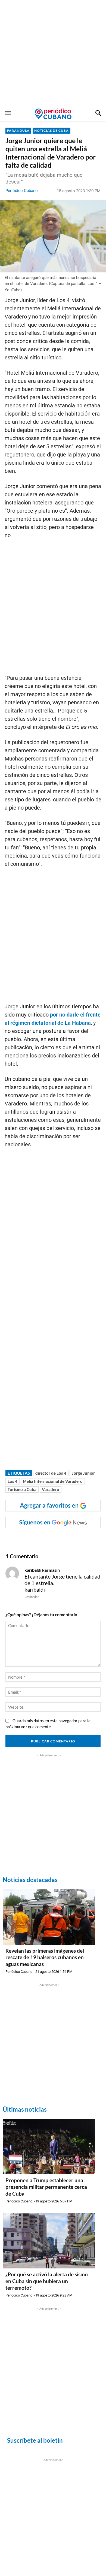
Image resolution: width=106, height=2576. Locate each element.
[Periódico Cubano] (53, 114)
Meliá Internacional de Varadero (53, 1481)
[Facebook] (28, 1539)
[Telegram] (78, 1539)
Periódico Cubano (22, 191)
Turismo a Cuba (22, 1489)
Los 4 (13, 1481)
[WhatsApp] (40, 1539)
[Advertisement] (53, 53)
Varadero (51, 1489)
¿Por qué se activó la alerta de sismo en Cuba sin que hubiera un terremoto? (47, 2281)
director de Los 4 (51, 1473)
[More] (91, 1539)
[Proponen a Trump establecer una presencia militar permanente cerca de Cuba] (49, 2147)
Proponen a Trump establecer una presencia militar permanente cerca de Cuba (46, 2187)
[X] (53, 1539)
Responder (32, 1597)
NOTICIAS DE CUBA (52, 130)
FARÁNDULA (18, 130)
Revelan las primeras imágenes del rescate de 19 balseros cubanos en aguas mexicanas (45, 1957)
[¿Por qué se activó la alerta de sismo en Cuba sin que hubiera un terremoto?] (49, 2241)
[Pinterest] (66, 1539)
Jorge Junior (83, 1473)
